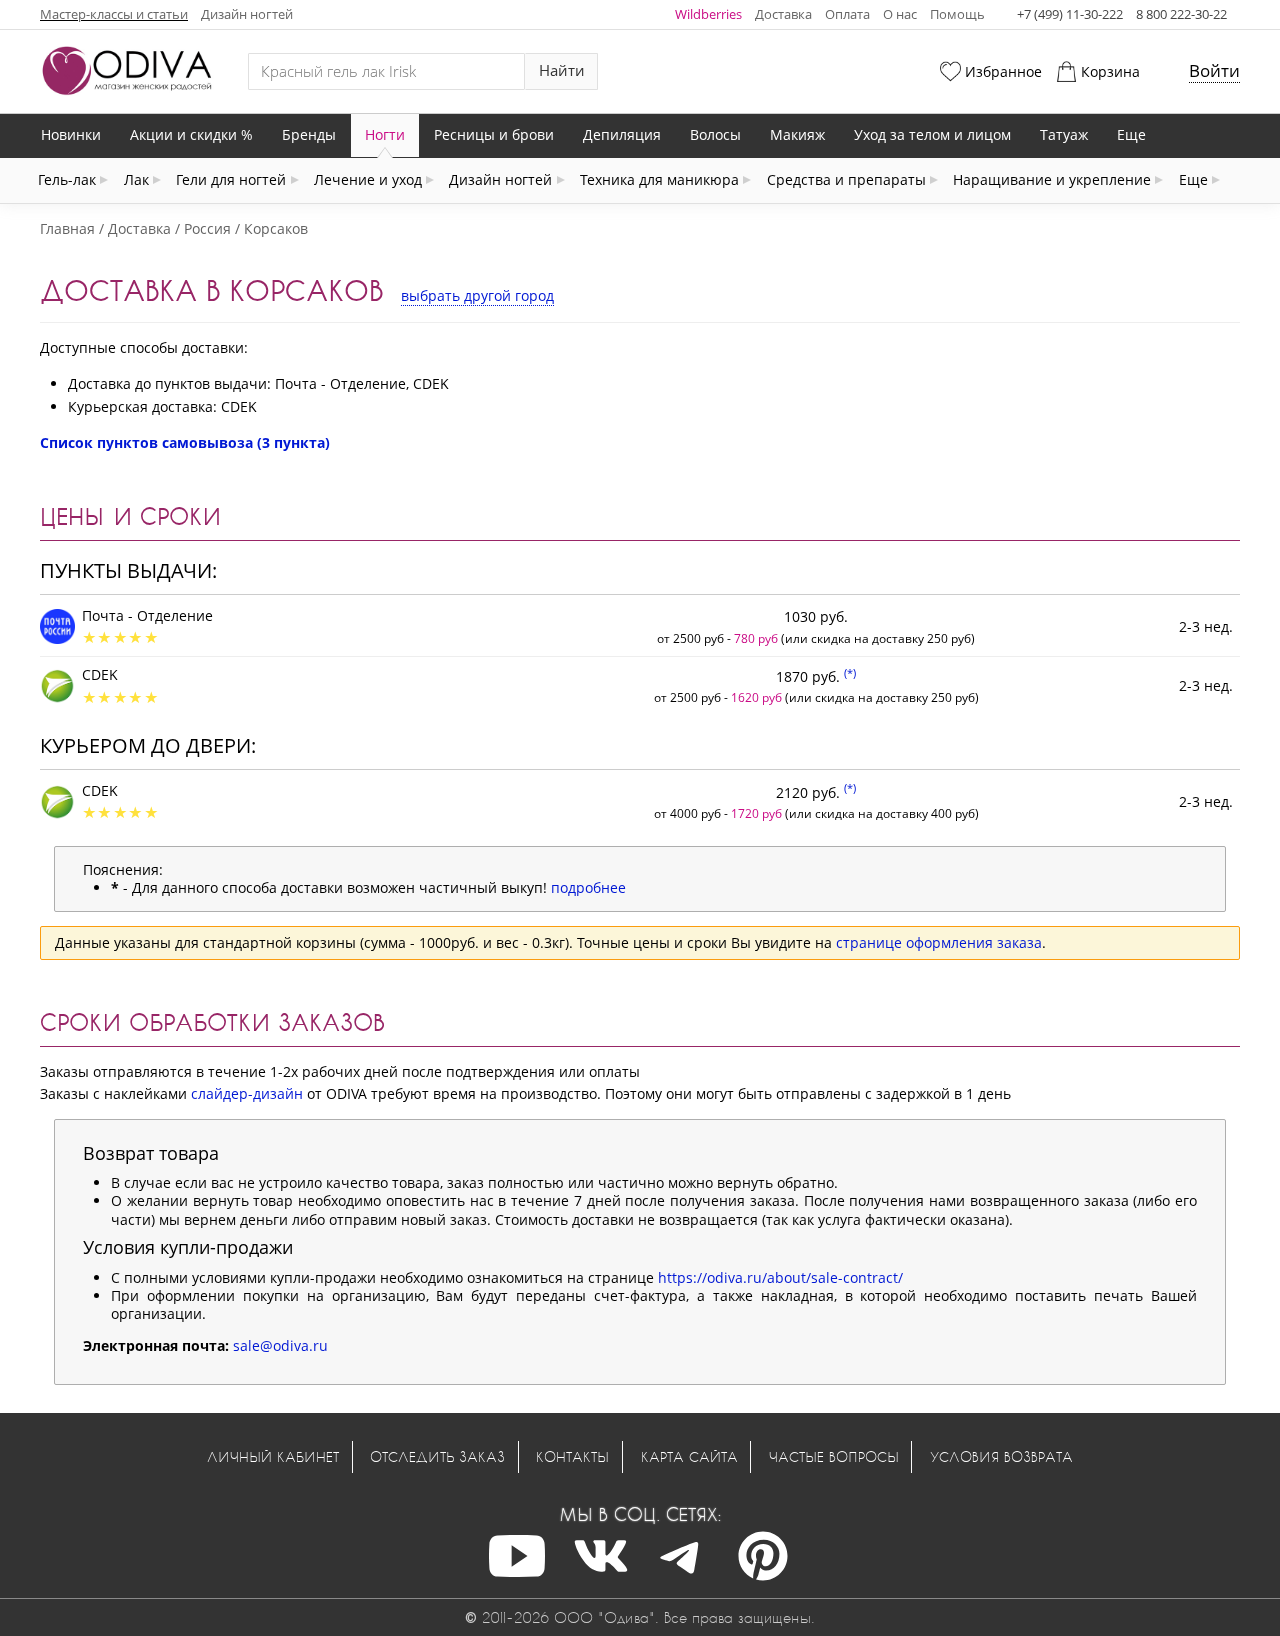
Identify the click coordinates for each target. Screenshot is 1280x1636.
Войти (1214, 70)
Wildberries (708, 14)
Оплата (847, 14)
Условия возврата (1001, 1456)
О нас (900, 14)
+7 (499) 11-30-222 (1070, 14)
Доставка (783, 14)
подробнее (588, 887)
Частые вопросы (834, 1456)
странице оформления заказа (939, 942)
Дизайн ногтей (247, 14)
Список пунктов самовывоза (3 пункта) (185, 442)
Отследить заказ (437, 1456)
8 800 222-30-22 (1181, 14)
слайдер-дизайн (247, 1093)
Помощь (957, 14)
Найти (562, 70)
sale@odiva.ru (280, 1345)
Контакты (572, 1456)
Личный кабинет (273, 1456)
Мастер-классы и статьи (114, 14)
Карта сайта (689, 1456)
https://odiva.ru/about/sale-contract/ (780, 1277)
